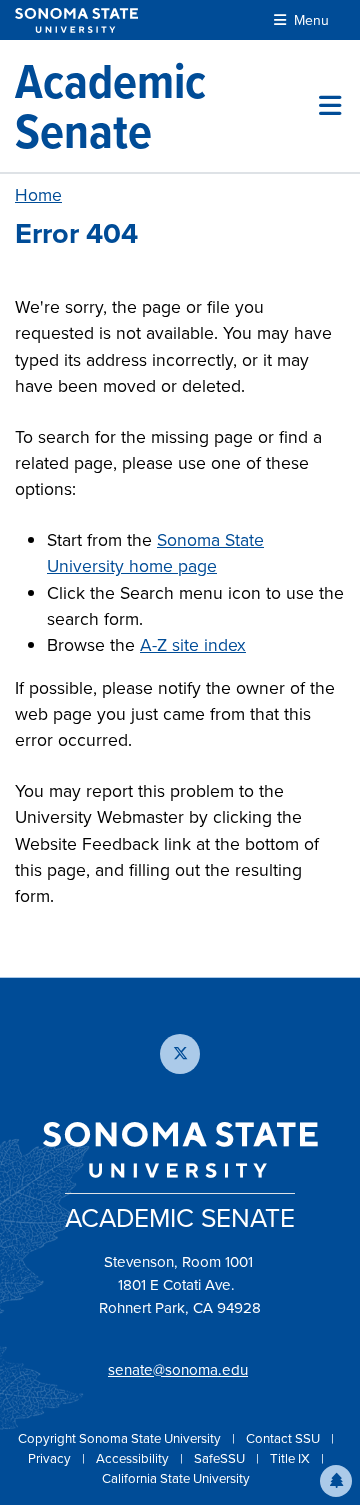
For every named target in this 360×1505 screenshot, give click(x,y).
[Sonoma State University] (76, 20)
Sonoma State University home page (155, 553)
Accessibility (134, 1458)
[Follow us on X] (180, 1054)
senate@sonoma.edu (178, 1370)
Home (38, 195)
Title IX (291, 1458)
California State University (176, 1478)
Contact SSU (284, 1438)
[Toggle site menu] (330, 106)
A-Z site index (193, 645)
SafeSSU (221, 1458)
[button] (336, 1481)
